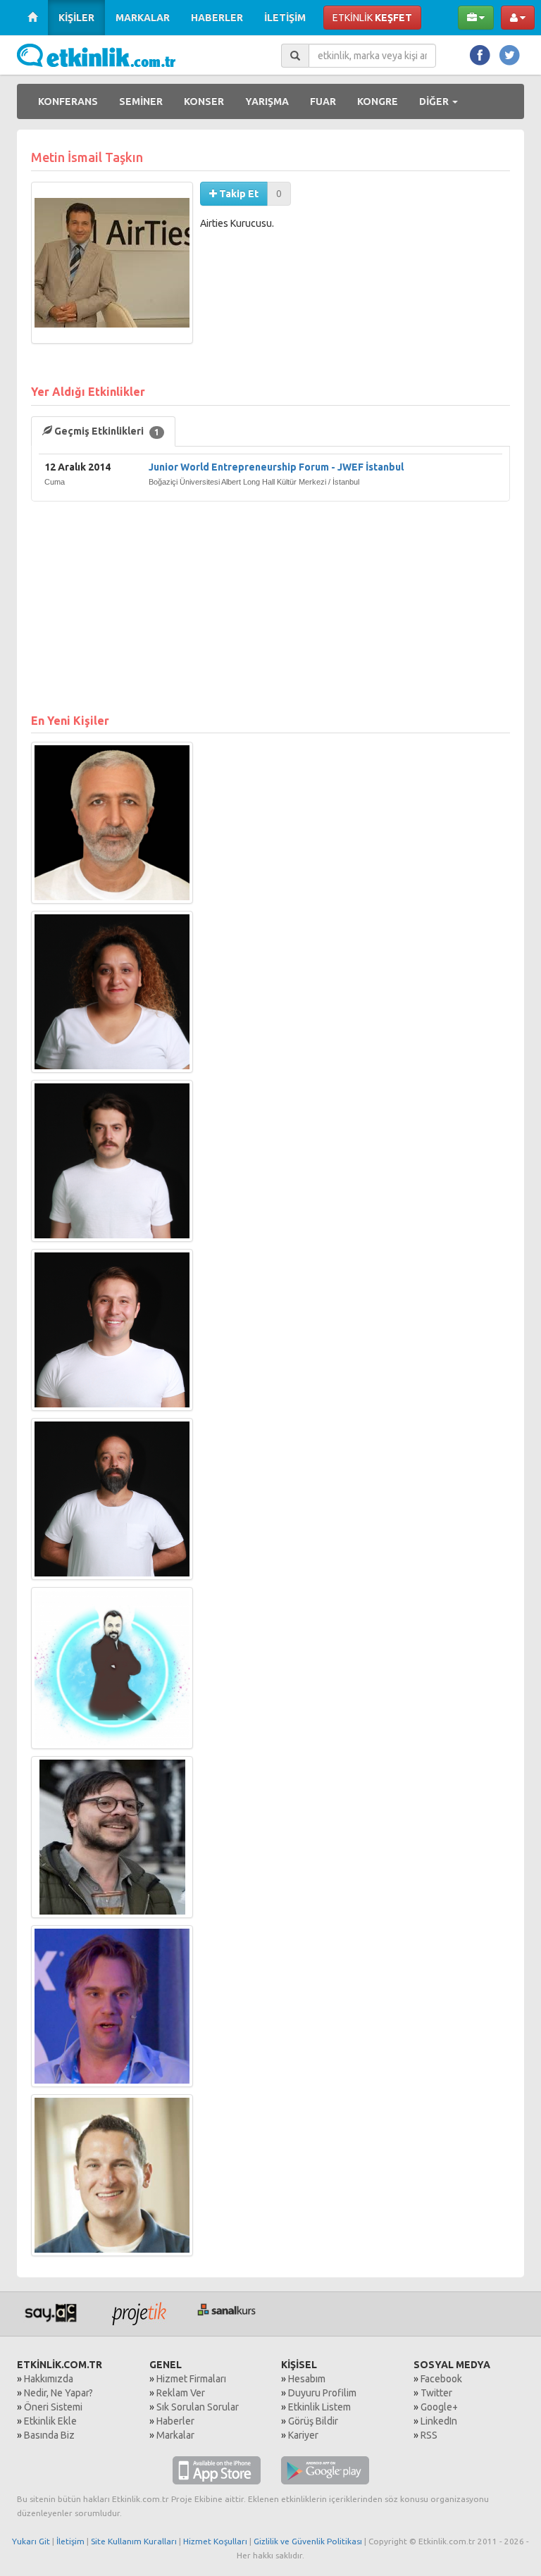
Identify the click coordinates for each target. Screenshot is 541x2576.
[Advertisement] (270, 600)
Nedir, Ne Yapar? (58, 2393)
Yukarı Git (31, 2541)
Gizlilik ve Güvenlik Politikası (308, 2541)
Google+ (439, 2407)
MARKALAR (143, 18)
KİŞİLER (76, 18)
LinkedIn (439, 2421)
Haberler (175, 2421)
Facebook (441, 2379)
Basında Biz (49, 2435)
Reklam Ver (181, 2393)
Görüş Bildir (313, 2421)
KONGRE (378, 101)
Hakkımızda (49, 2379)
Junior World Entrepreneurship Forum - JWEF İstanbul (276, 467)
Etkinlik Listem (319, 2407)
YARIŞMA (267, 101)
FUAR (323, 101)
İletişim (70, 2541)
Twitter (436, 2393)
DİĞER (435, 101)
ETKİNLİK (372, 18)
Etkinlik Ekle (50, 2421)
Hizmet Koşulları (215, 2541)
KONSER (204, 101)
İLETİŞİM (285, 18)
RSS (429, 2435)
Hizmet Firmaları (191, 2379)
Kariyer (303, 2435)
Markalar (175, 2435)
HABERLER (217, 18)
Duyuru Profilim (322, 2393)
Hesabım (307, 2379)
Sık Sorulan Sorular (198, 2407)
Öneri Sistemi (53, 2407)
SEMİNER (141, 101)
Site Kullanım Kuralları (134, 2541)
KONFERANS (68, 101)
